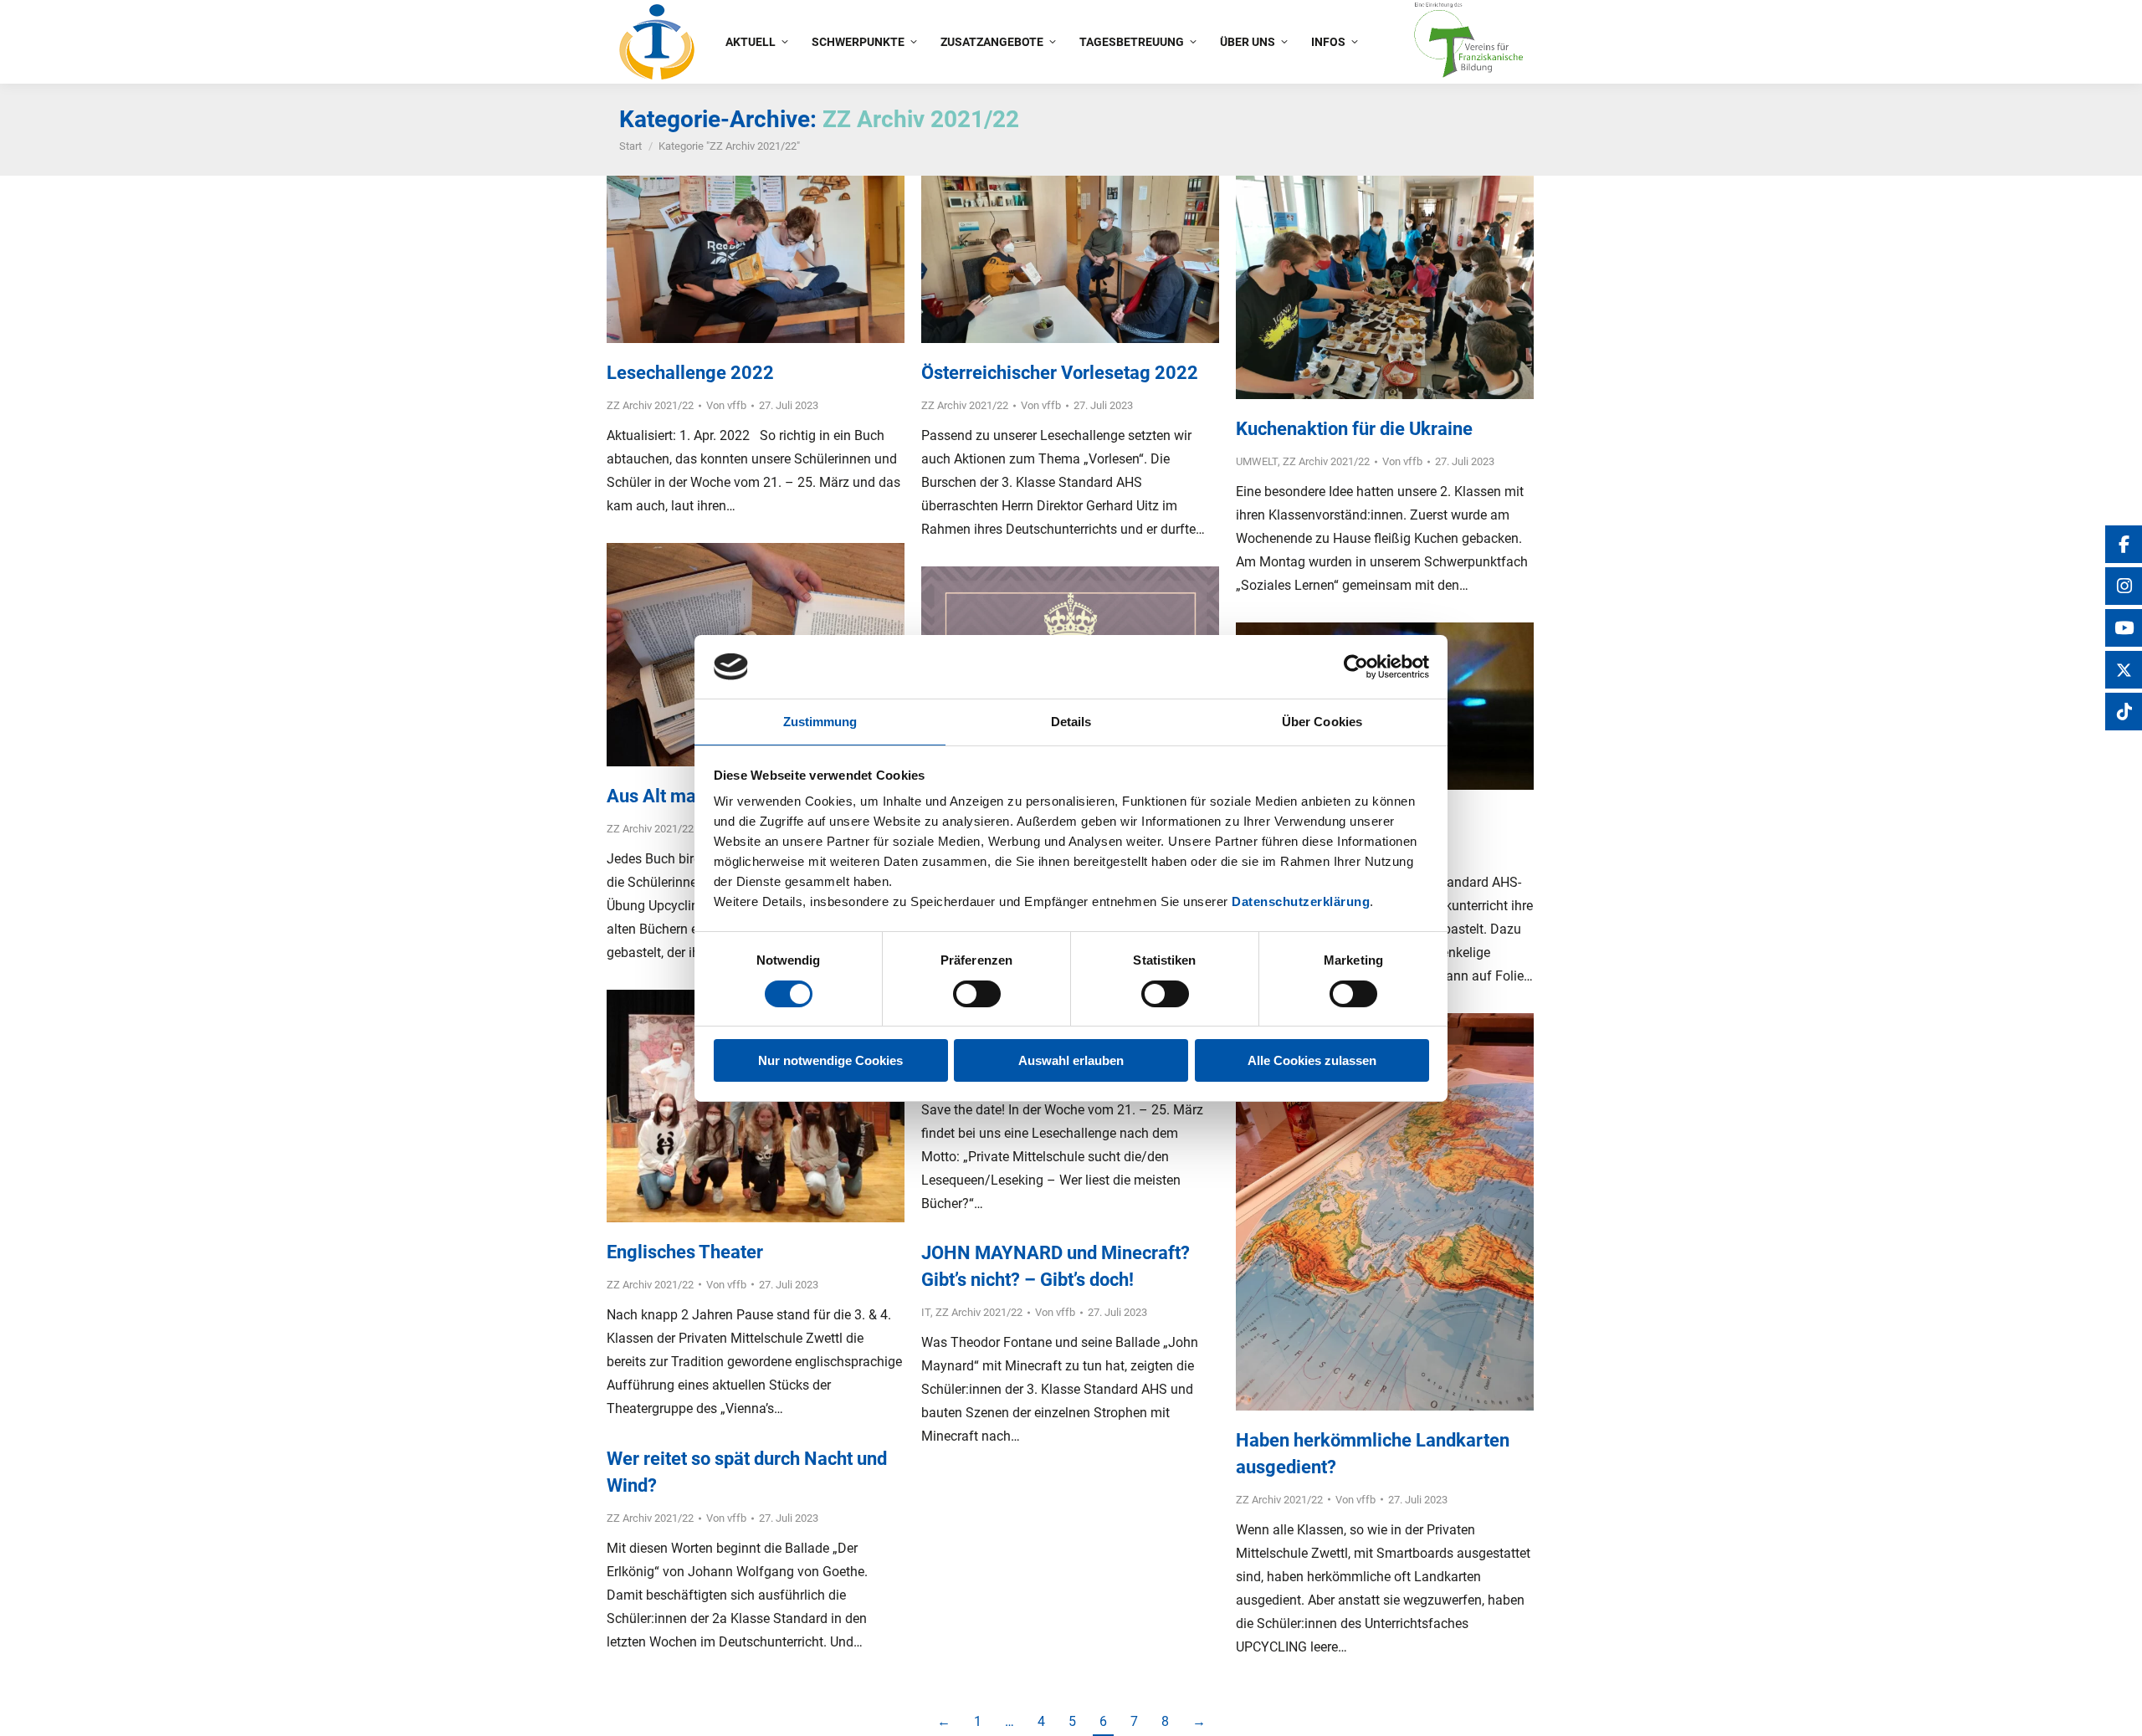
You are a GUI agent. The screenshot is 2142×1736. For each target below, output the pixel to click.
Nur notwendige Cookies (830, 1060)
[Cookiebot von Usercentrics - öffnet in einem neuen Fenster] (1356, 667)
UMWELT (1257, 461)
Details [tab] (1071, 722)
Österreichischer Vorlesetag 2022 (1060, 373)
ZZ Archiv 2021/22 (650, 405)
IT (926, 1312)
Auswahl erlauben (1071, 1060)
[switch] (977, 994)
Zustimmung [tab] (820, 722)
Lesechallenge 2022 (690, 373)
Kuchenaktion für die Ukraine (1354, 429)
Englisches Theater (685, 1252)
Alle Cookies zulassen (1312, 1060)
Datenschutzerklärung (1301, 901)
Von (726, 405)
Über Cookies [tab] (1322, 722)
